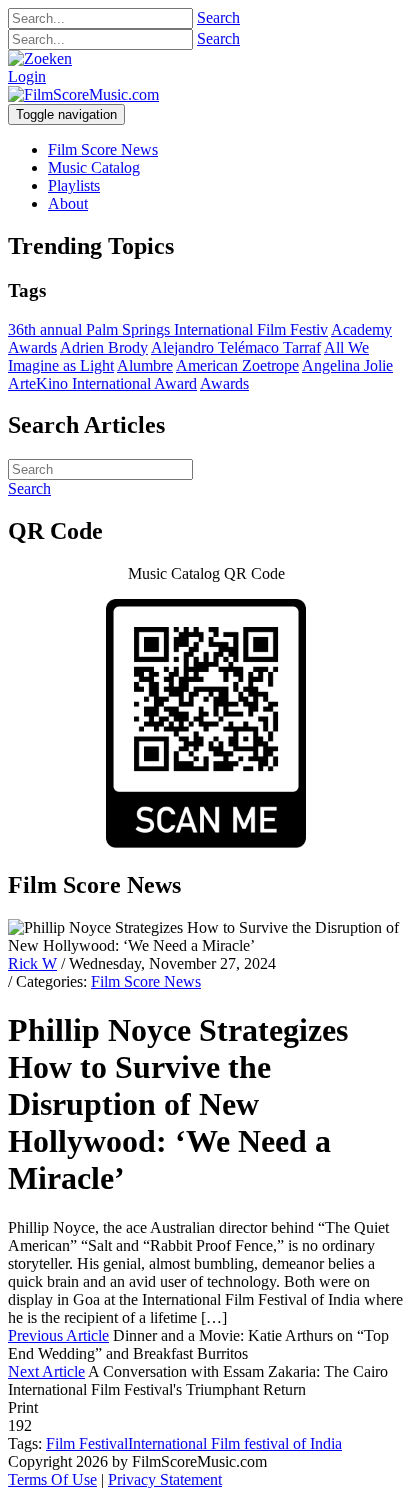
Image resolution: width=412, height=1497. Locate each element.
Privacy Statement (165, 1479)
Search (218, 17)
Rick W (32, 963)
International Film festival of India (235, 1443)
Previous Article (58, 1335)
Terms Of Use (52, 1479)
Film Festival (87, 1443)
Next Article (46, 1371)
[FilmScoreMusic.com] (83, 94)
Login (27, 76)
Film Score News (146, 981)
